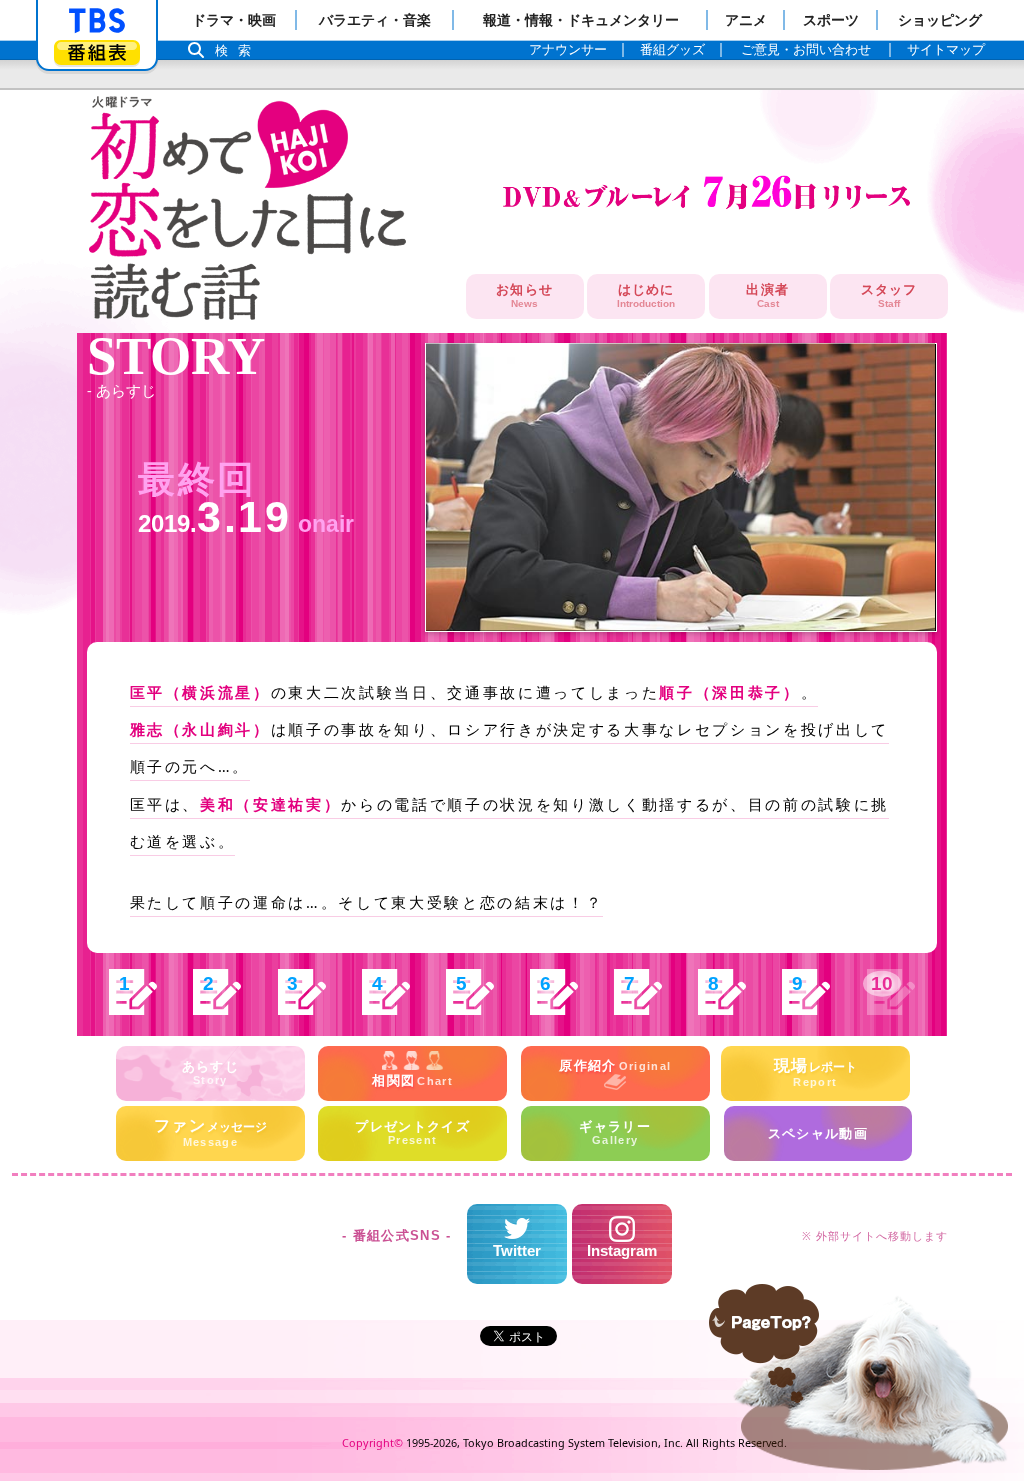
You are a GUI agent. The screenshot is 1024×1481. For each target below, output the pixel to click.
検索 (238, 50)
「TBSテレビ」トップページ (97, 21)
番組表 (97, 52)
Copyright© (372, 1442)
